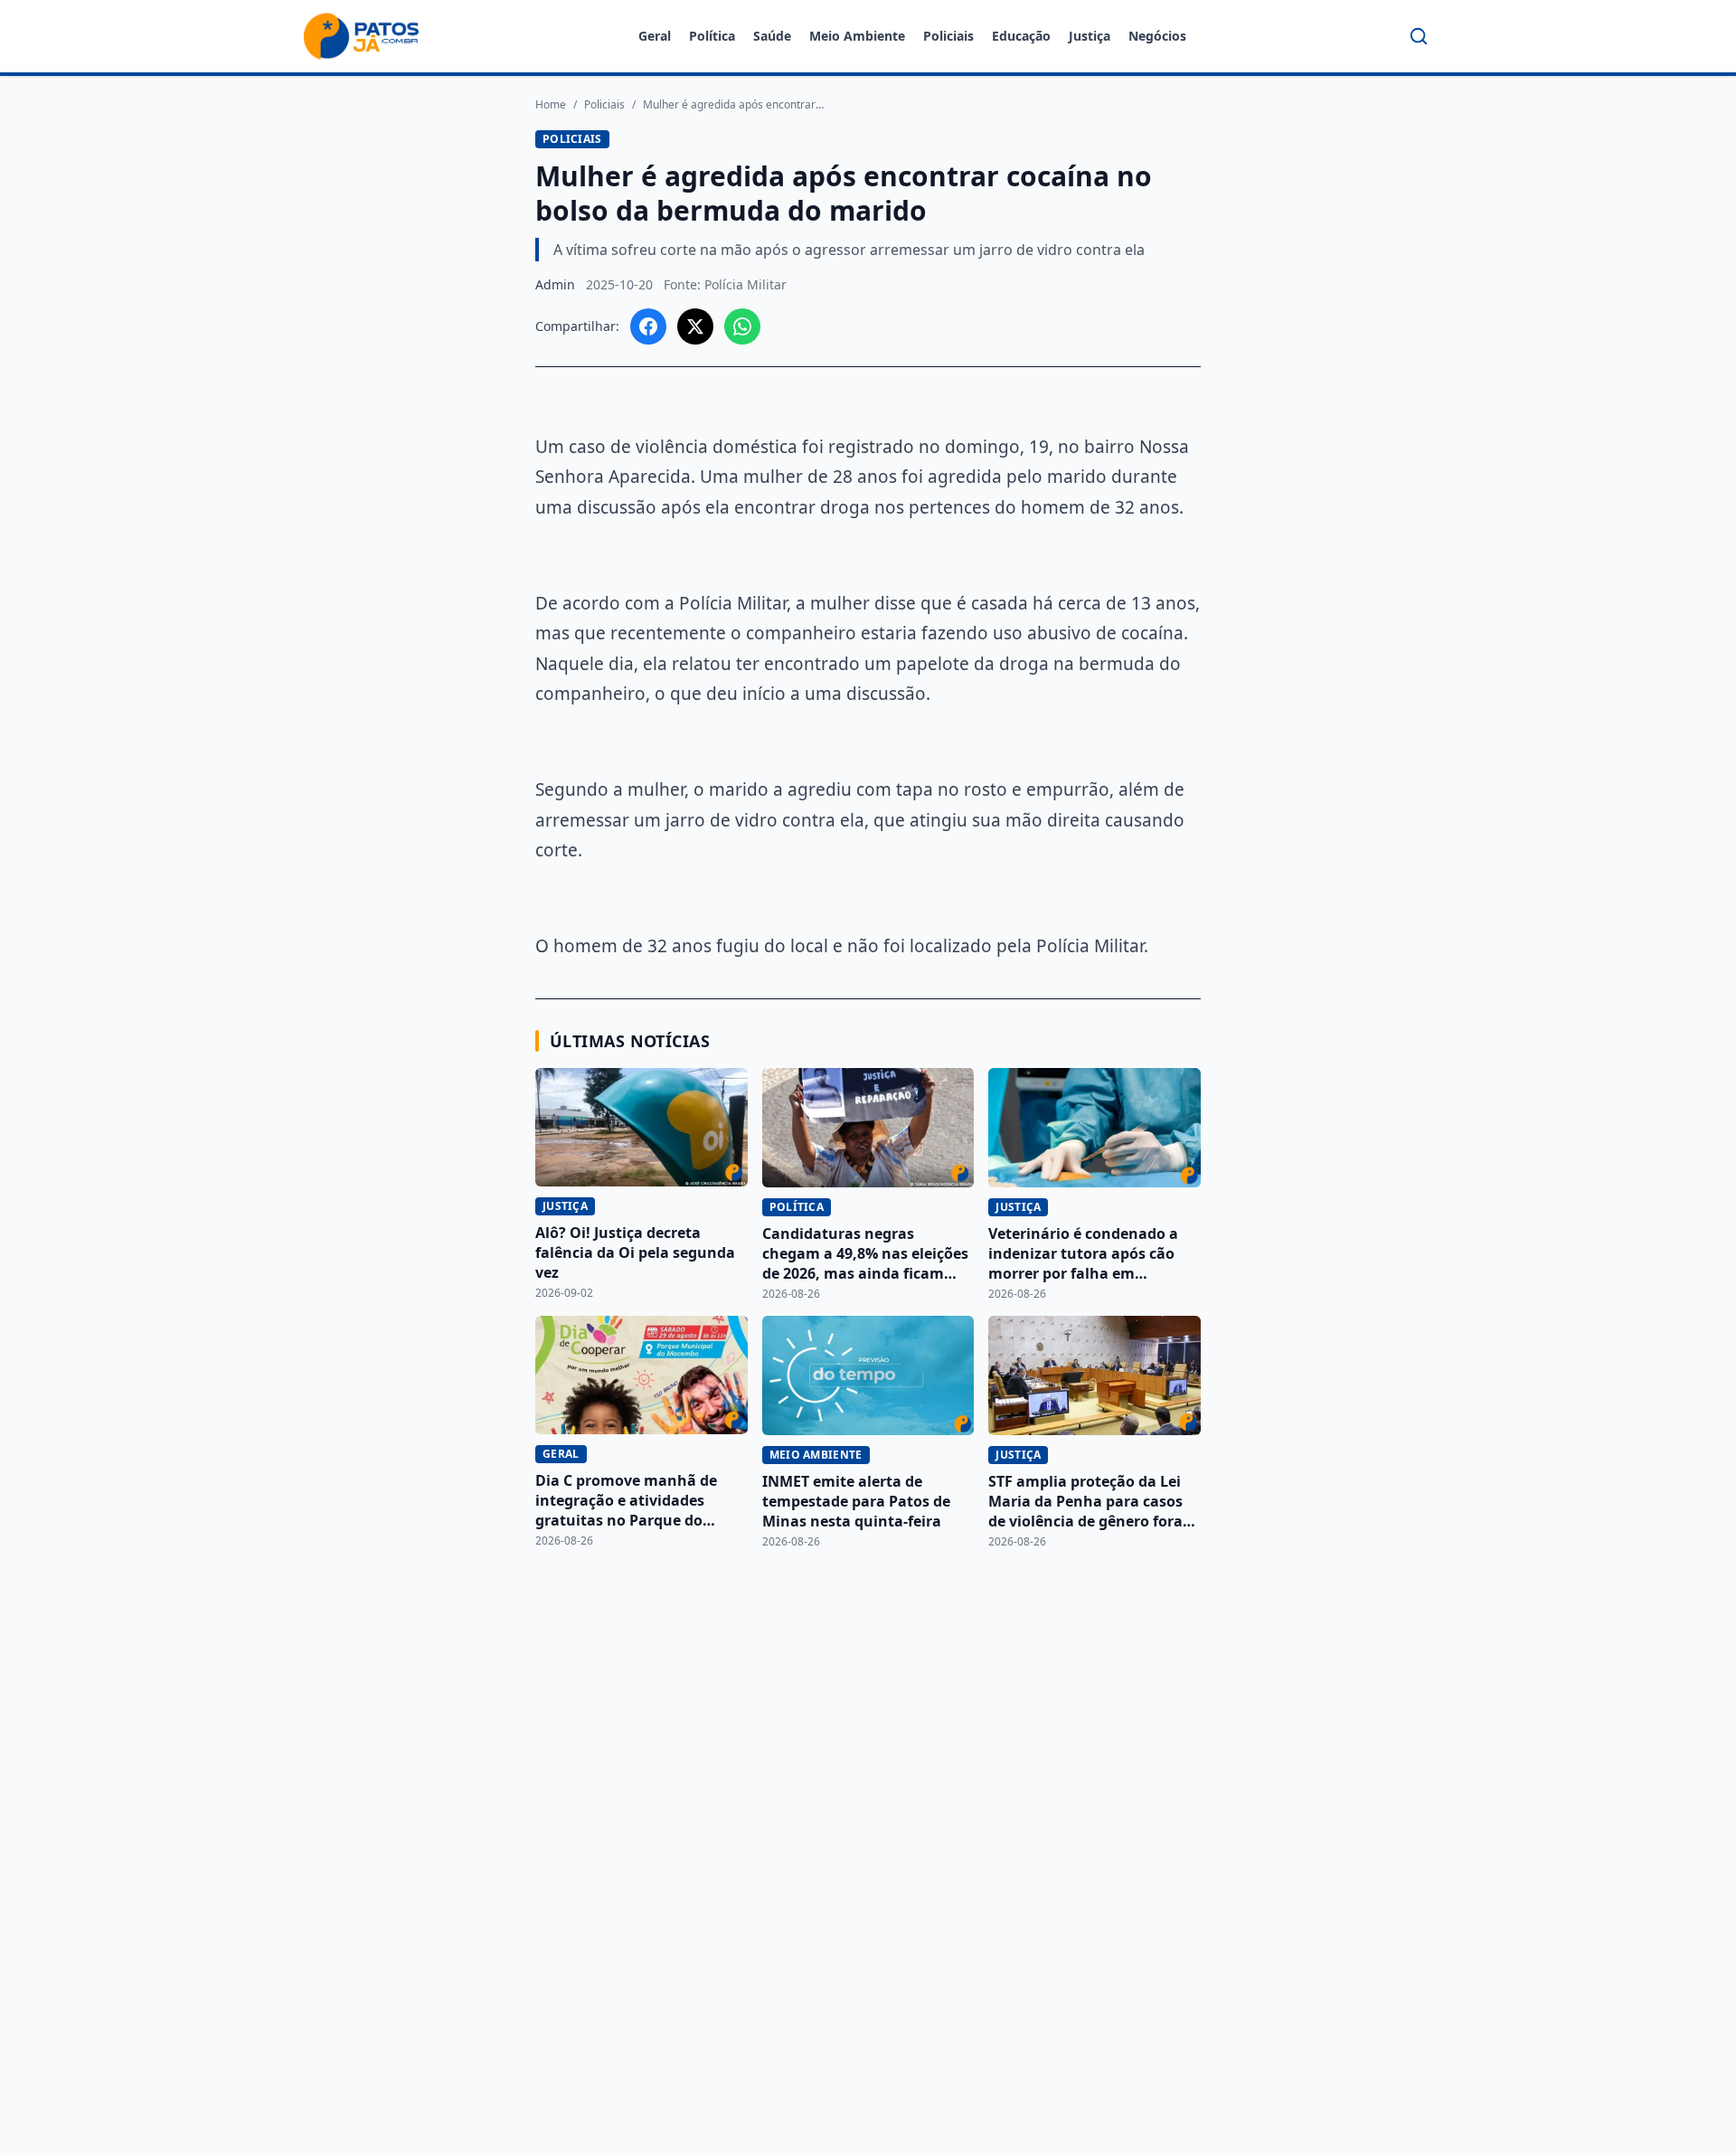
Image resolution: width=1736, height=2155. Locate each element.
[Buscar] (1419, 36)
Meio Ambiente (857, 36)
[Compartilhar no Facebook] (648, 326)
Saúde (772, 36)
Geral (655, 36)
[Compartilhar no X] (695, 326)
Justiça (1090, 36)
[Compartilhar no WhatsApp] (742, 326)
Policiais (948, 36)
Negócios (1157, 36)
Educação (1021, 36)
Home (551, 105)
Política (712, 36)
